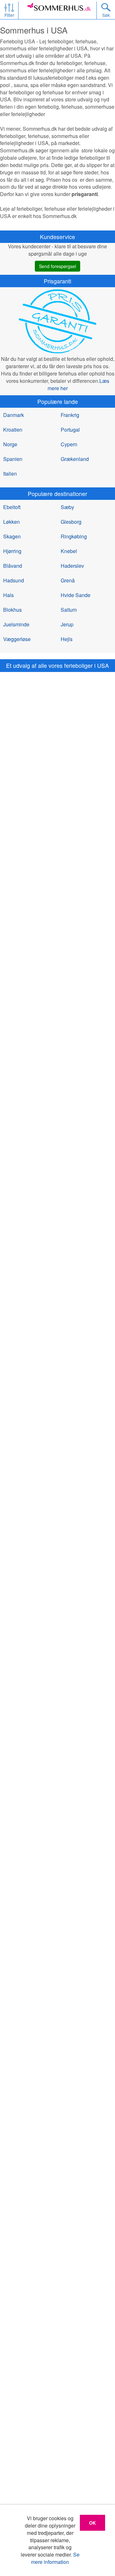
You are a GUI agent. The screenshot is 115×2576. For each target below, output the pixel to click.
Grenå (68, 580)
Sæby (67, 507)
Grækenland (75, 459)
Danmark (14, 415)
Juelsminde (16, 624)
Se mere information (55, 2558)
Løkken (11, 522)
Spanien (13, 459)
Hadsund (14, 580)
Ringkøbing (74, 536)
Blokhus (12, 610)
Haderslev (72, 566)
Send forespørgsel (57, 266)
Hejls (67, 639)
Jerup (67, 624)
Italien (10, 474)
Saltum (69, 610)
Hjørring (12, 551)
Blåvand (13, 566)
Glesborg (71, 522)
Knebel (69, 551)
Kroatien (13, 430)
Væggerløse (17, 639)
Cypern (69, 444)
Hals (8, 595)
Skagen (12, 536)
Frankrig (70, 415)
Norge (10, 444)
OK (92, 2523)
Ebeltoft (12, 507)
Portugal (70, 430)
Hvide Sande (76, 595)
